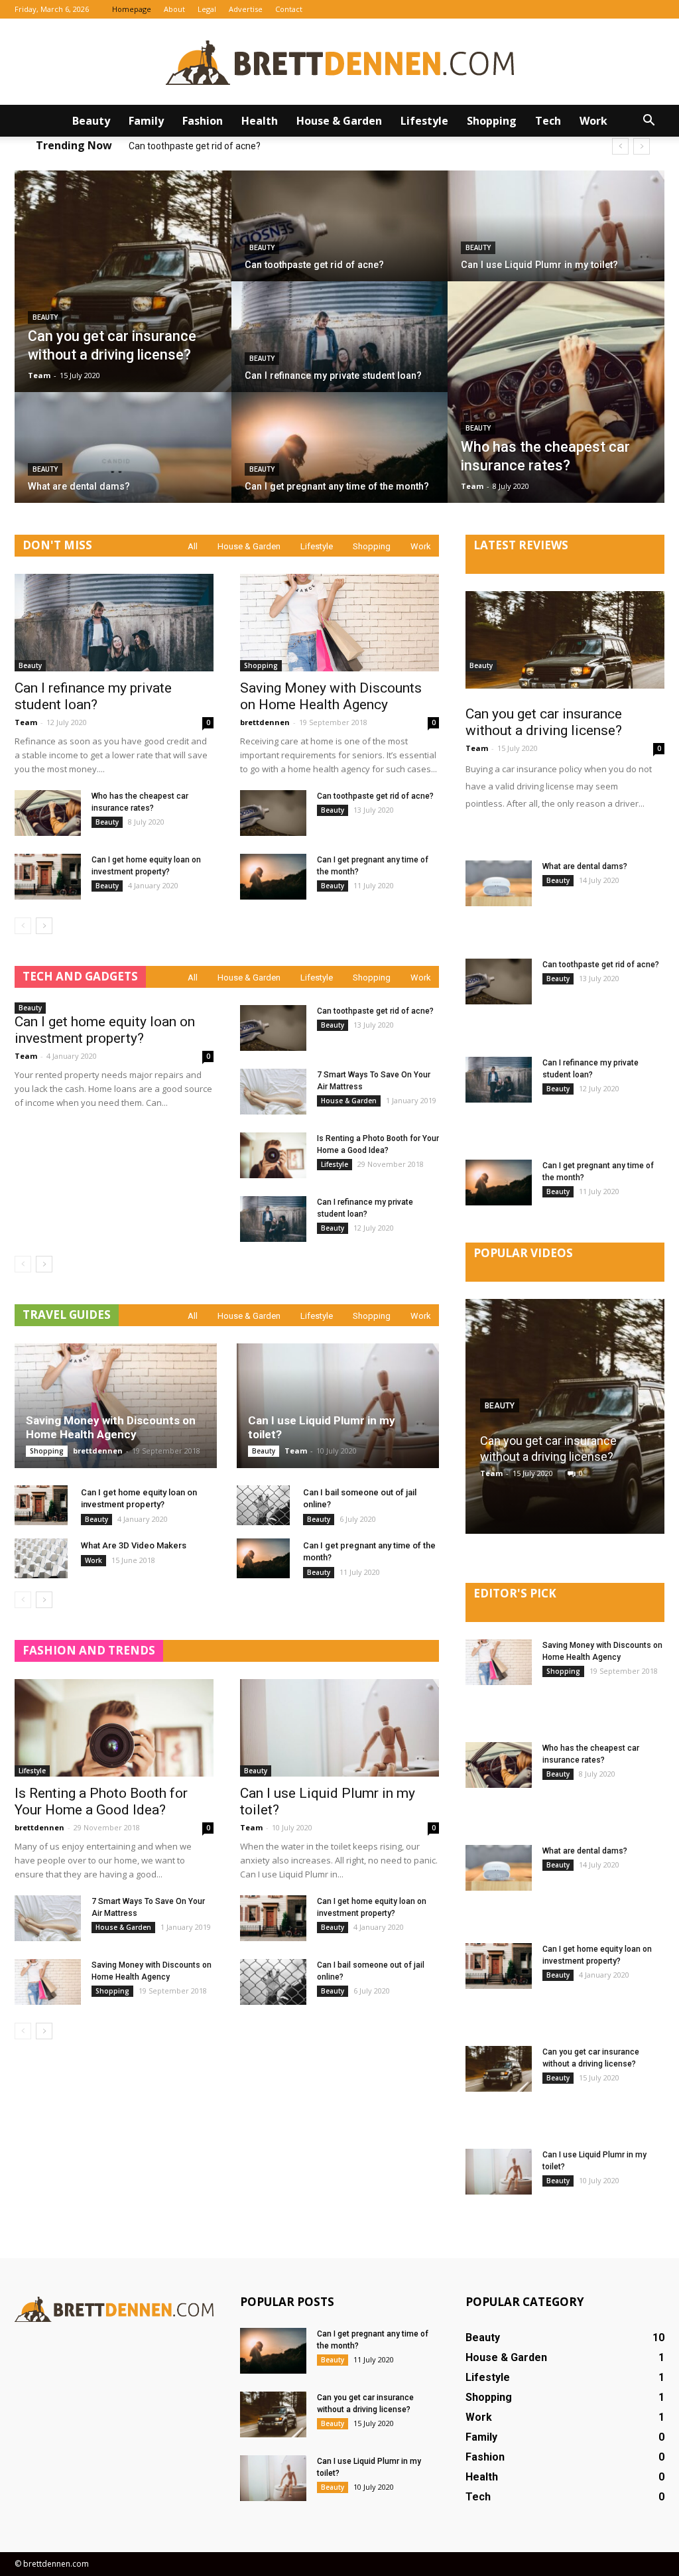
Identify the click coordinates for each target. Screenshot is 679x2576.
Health (260, 121)
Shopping (492, 121)
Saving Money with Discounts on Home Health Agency (331, 696)
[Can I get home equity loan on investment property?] (48, 877)
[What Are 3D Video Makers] (41, 1558)
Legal (207, 9)
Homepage (132, 9)
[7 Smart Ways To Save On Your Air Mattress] (273, 1092)
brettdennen (265, 722)
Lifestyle (424, 121)
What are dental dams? (585, 866)
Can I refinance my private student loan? (213, 146)
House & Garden (339, 121)
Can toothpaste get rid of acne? (375, 796)
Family (146, 121)
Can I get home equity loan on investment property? (105, 1030)
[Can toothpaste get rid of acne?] (340, 237)
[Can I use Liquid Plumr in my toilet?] (556, 237)
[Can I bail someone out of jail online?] (263, 1505)
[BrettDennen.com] (339, 63)
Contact (289, 9)
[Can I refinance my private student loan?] (340, 348)
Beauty (91, 121)
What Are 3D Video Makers (134, 1545)
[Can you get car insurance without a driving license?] (123, 281)
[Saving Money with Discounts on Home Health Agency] (339, 623)
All (193, 546)
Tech (548, 121)
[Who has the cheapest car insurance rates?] (556, 392)
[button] (648, 121)
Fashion (203, 121)
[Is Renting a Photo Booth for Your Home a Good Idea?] (273, 1155)
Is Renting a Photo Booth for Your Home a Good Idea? (101, 1801)
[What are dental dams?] (123, 459)
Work (593, 121)
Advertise (246, 9)
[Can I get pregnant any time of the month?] (340, 459)
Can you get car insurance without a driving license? (544, 722)
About (174, 9)
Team (39, 375)
